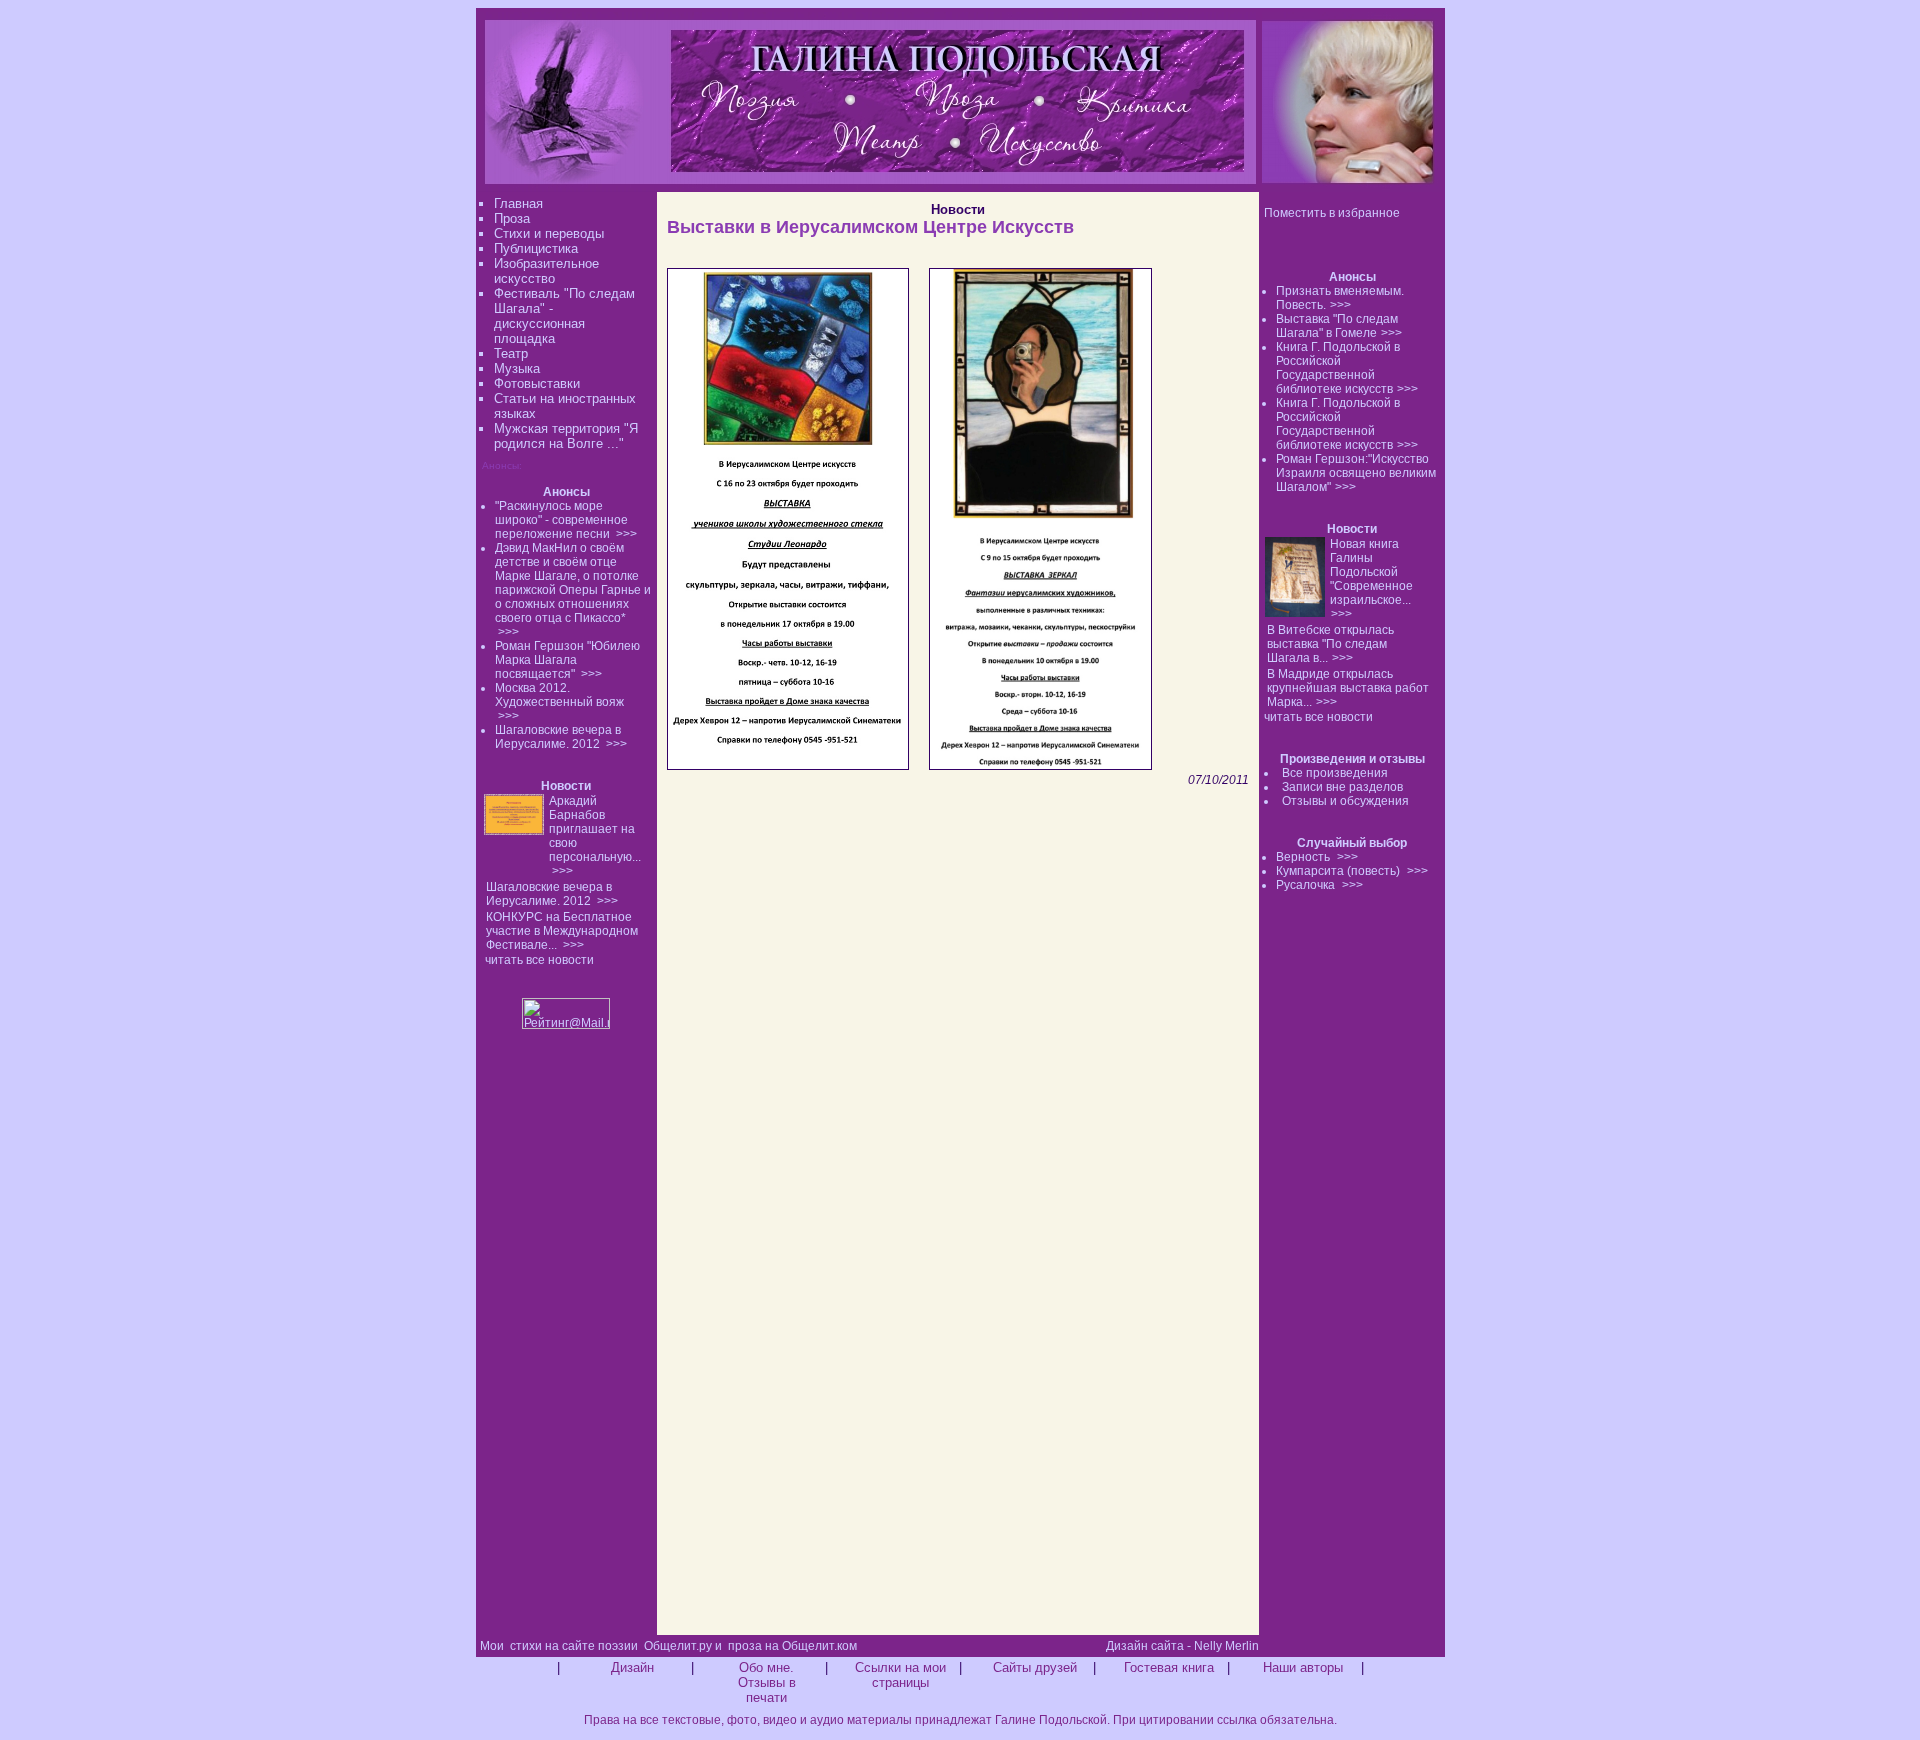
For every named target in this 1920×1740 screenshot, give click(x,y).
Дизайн (632, 1667)
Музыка (517, 368)
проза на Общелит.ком (792, 1646)
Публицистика (536, 248)
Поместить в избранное (1332, 213)
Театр (511, 353)
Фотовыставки (537, 383)
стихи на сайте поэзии (574, 1646)
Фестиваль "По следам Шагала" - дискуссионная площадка (564, 316)
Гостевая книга (1169, 1667)
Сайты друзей (1035, 1667)
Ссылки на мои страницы (900, 1675)
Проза (512, 218)
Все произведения (1335, 773)
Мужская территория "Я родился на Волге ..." (566, 436)
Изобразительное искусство (546, 271)
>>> (1340, 305)
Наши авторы (1303, 1667)
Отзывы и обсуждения (1345, 801)
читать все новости (1318, 717)
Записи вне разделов (1342, 787)
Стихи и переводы (549, 233)
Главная (518, 203)
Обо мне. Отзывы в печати (767, 1682)
